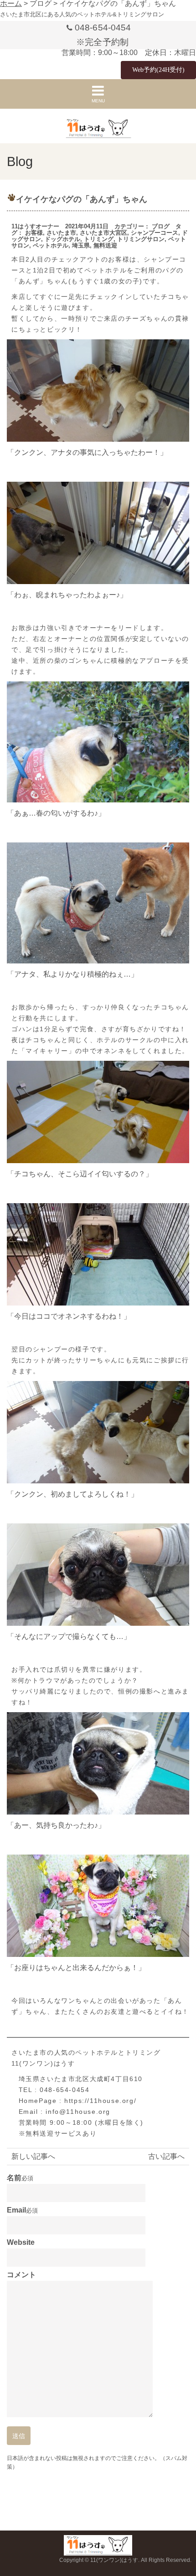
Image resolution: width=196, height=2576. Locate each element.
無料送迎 (105, 245)
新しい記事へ (33, 2156)
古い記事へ (166, 2156)
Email (16, 2210)
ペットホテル (51, 245)
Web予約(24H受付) (158, 70)
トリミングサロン (141, 239)
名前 (14, 2178)
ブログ (161, 226)
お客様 (34, 233)
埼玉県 (81, 245)
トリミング (99, 239)
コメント (21, 2275)
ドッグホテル (62, 239)
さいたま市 (61, 233)
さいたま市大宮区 (103, 233)
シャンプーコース (155, 233)
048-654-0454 (103, 28)
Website (21, 2243)
